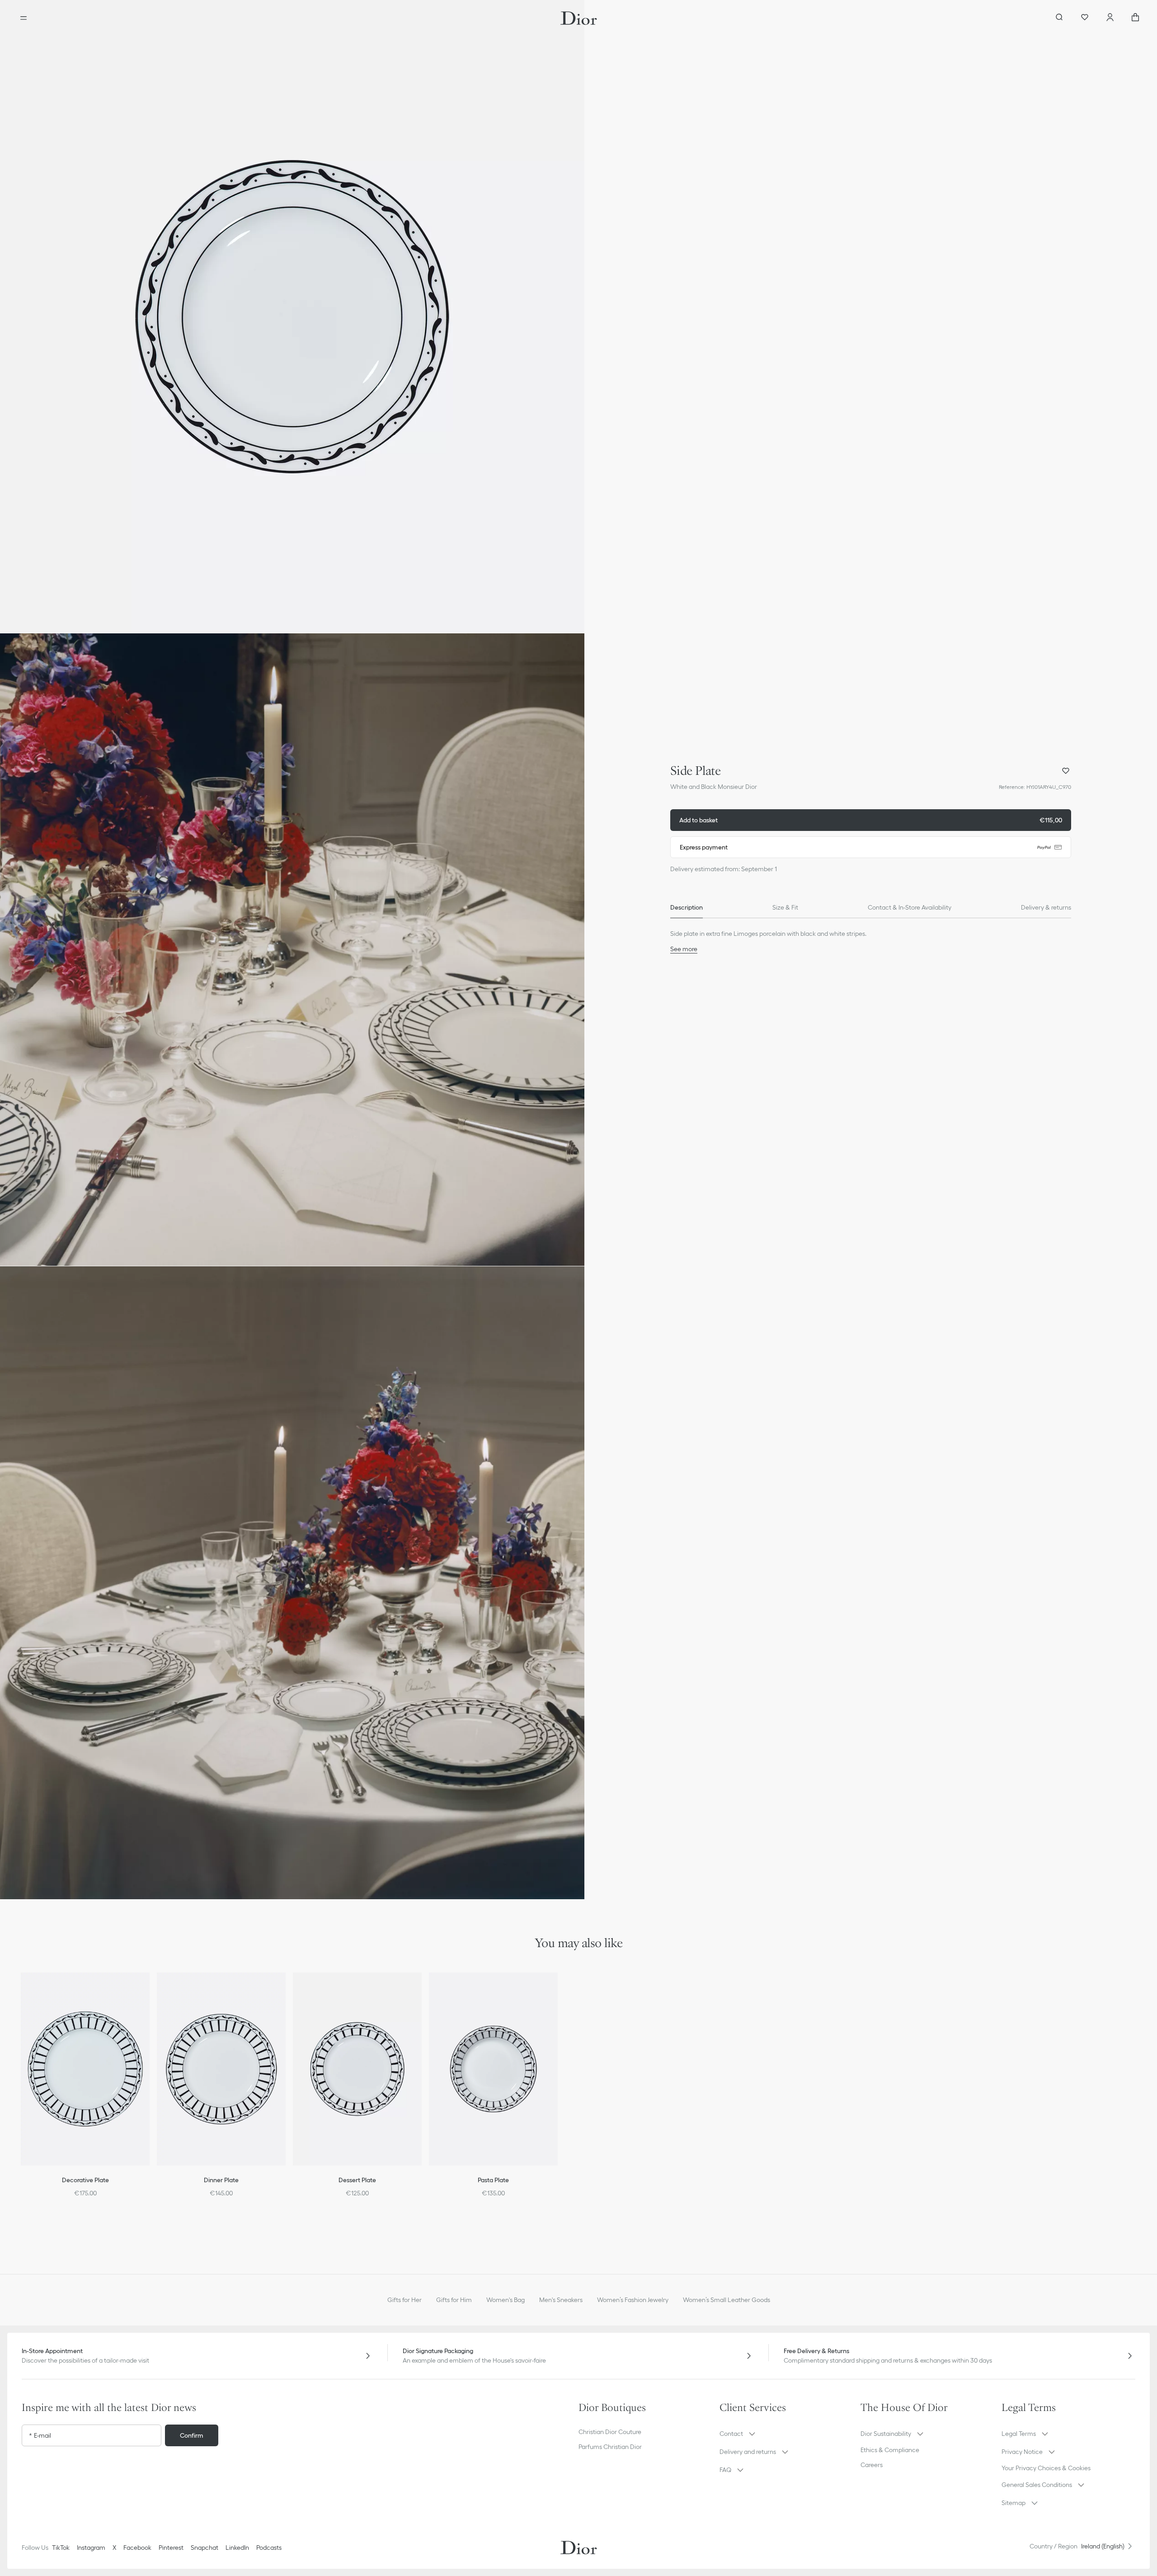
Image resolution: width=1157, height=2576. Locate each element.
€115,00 (871, 820)
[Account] (1110, 18)
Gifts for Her (404, 2300)
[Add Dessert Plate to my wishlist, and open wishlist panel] (421, 1991)
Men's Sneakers (561, 2300)
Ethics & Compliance (890, 2450)
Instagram (91, 2548)
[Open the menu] (24, 18)
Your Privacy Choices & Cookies (1046, 2468)
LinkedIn (237, 2548)
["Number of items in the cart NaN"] (1135, 18)
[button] (292, 316)
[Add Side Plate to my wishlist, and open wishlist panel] (1066, 771)
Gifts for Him (454, 2300)
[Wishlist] (1085, 18)
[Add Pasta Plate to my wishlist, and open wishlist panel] (557, 1991)
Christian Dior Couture (610, 2432)
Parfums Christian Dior (610, 2447)
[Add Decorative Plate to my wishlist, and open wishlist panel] (149, 1991)
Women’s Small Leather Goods (727, 2300)
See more (684, 949)
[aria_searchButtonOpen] (1059, 18)
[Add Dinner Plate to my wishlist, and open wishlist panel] (285, 1991)
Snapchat (205, 2548)
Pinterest (171, 2548)
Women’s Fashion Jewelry (633, 2300)
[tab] (687, 907)
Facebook (137, 2548)
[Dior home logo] (579, 18)
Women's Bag (506, 2300)
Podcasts (269, 2548)
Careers (872, 2465)
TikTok (61, 2548)
